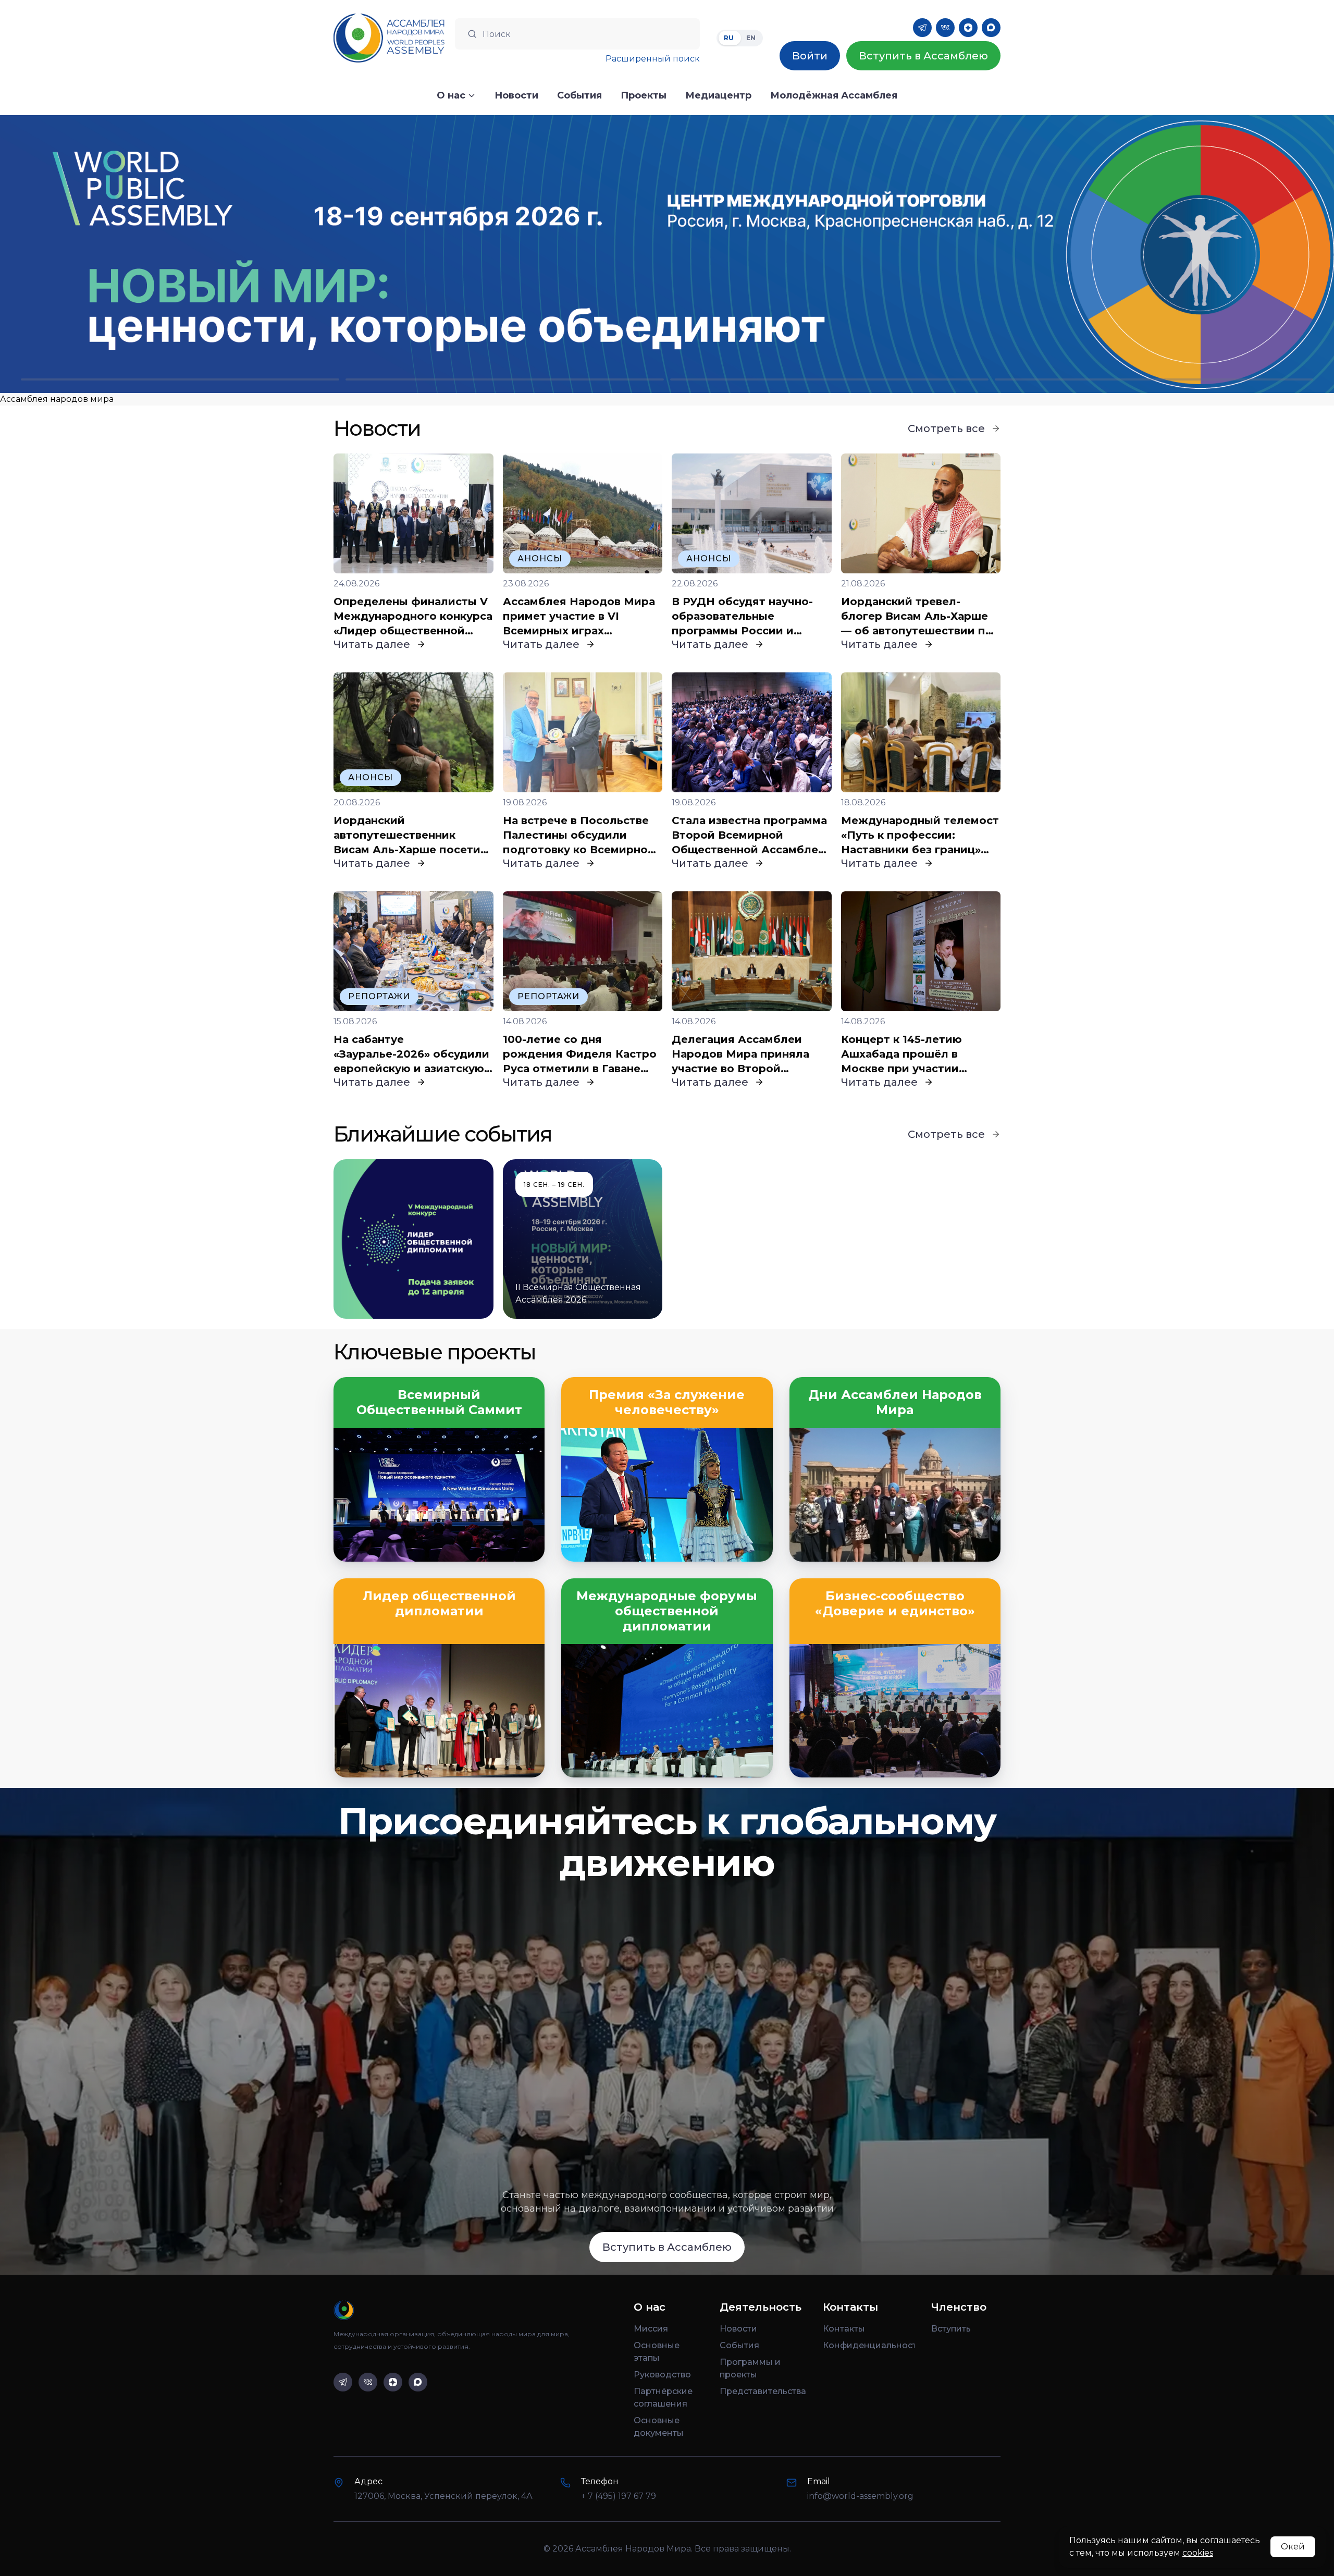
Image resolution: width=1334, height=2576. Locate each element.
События (739, 2345)
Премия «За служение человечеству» (667, 1402)
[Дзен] (968, 28)
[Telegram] (922, 28)
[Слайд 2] (505, 379)
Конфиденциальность (869, 2345)
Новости (738, 2329)
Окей (1293, 2547)
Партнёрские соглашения (663, 2397)
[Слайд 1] (180, 379)
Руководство (662, 2375)
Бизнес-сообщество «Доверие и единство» (895, 1604)
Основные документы (659, 2427)
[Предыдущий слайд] (167, 254)
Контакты (844, 2329)
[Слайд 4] (1154, 379)
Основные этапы (657, 2352)
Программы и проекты (750, 2368)
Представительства (763, 2391)
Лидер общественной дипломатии (439, 1604)
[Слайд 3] (829, 379)
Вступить (951, 2329)
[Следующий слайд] (1167, 254)
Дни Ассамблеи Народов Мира (895, 1402)
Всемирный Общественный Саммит (439, 1402)
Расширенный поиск (653, 59)
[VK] (945, 28)
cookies (1198, 2553)
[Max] (991, 28)
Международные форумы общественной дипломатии (667, 1611)
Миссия (651, 2329)
